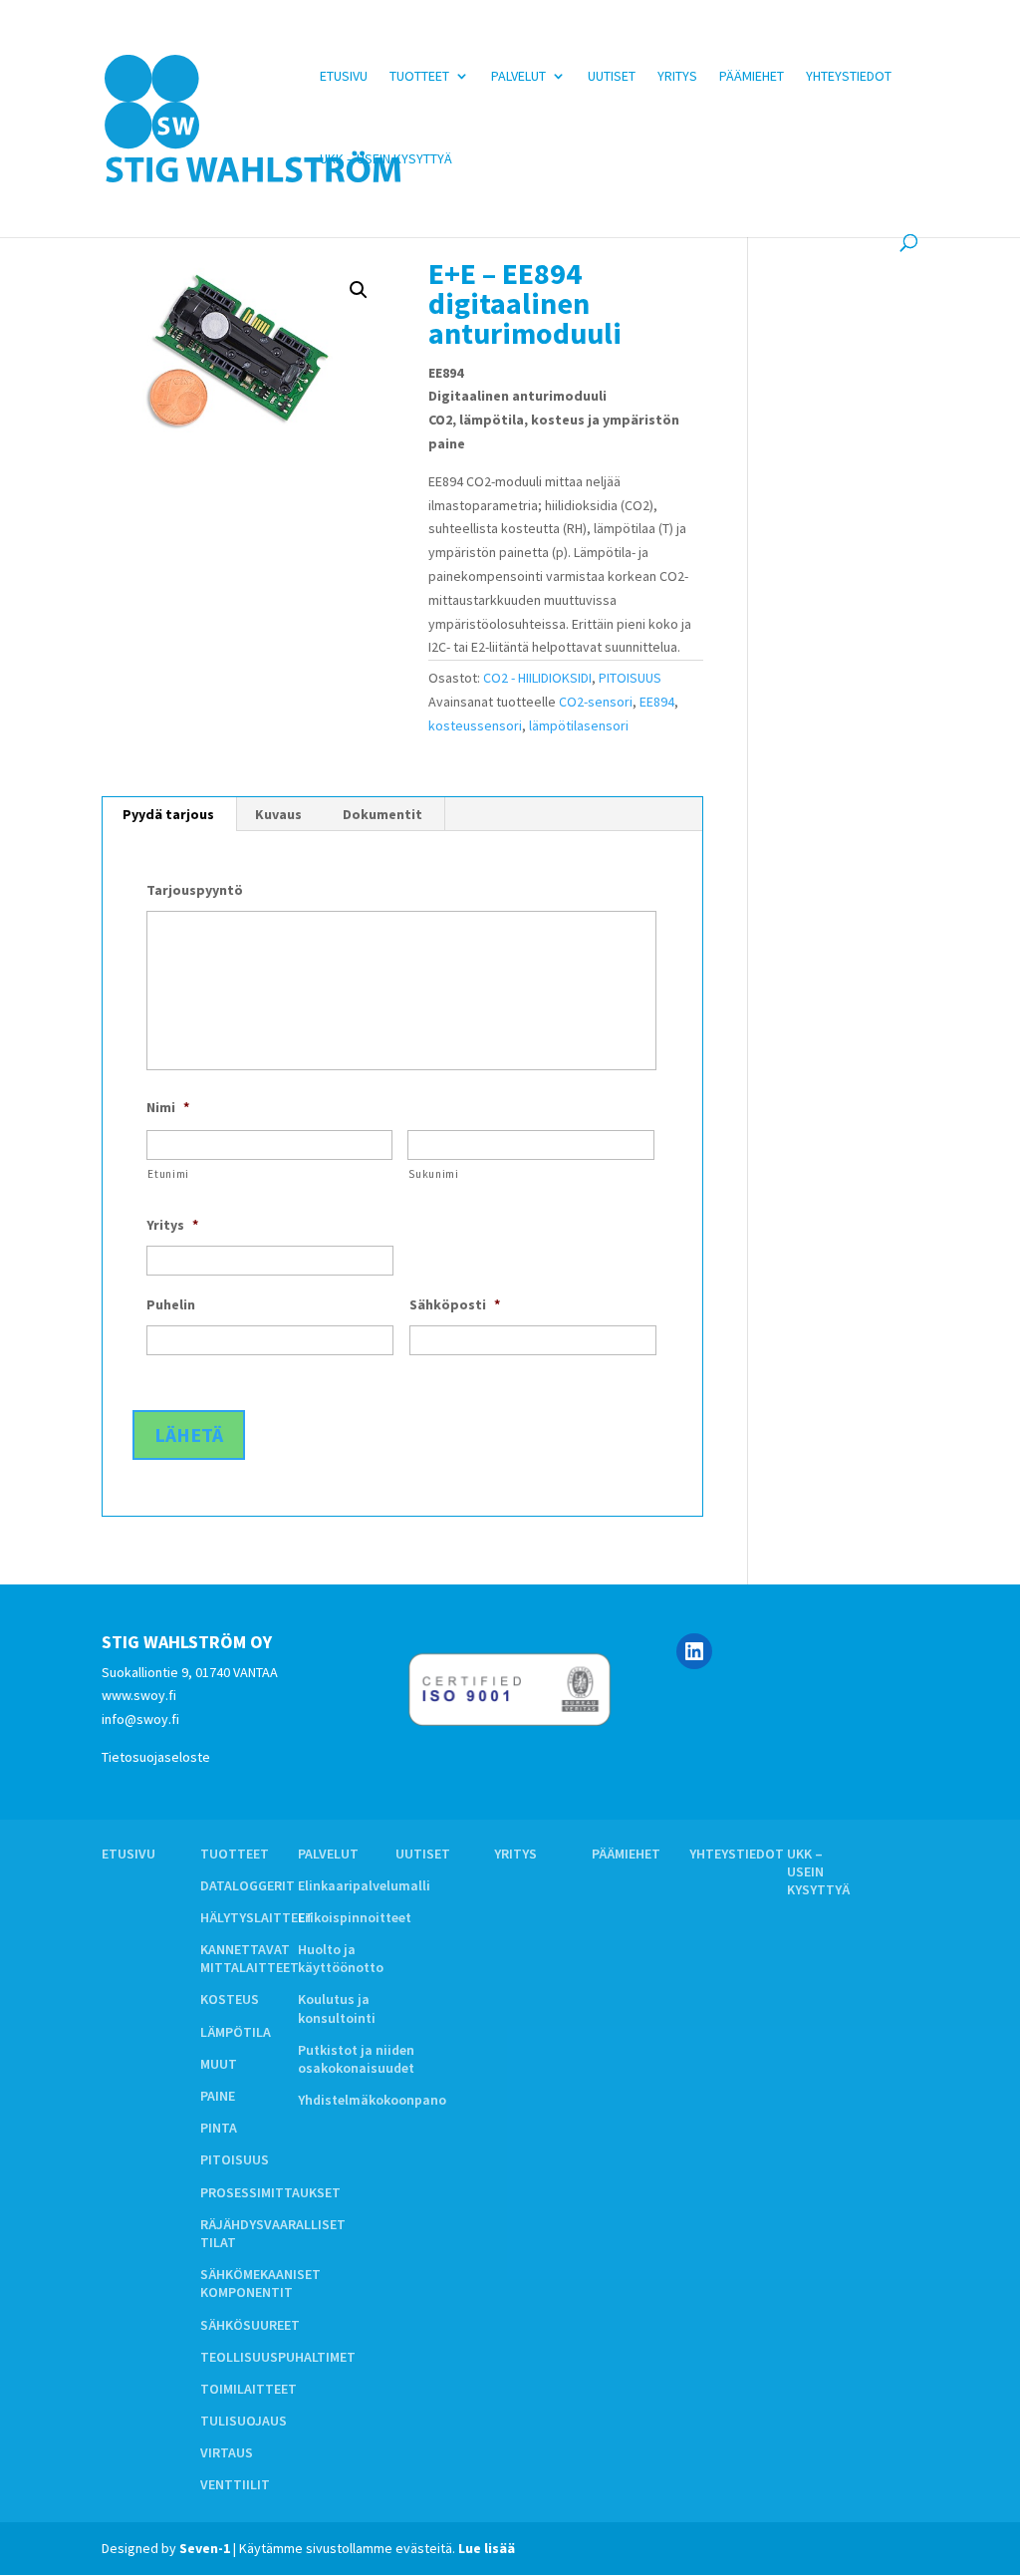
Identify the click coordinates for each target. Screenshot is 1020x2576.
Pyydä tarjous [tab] (168, 814)
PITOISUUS (630, 678)
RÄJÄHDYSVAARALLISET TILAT (273, 2233)
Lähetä (189, 1434)
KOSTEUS (230, 1999)
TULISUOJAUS (244, 2421)
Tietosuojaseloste (156, 1757)
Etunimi (168, 1174)
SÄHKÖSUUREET (250, 2325)
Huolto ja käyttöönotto (341, 1958)
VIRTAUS (227, 2452)
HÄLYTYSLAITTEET (257, 1917)
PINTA (219, 2128)
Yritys (677, 77)
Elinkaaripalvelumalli (364, 1885)
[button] (359, 290)
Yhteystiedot (849, 77)
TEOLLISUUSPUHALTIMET (278, 2357)
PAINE (218, 2096)
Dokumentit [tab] (382, 814)
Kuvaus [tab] (278, 814)
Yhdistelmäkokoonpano (372, 2100)
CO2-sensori (596, 702)
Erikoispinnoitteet (355, 1917)
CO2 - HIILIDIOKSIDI (537, 678)
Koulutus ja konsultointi (337, 2008)
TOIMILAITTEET (249, 2389)
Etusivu (344, 77)
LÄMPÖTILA (236, 2032)
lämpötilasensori (579, 725)
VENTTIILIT (235, 2484)
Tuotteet (419, 77)
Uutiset (612, 77)
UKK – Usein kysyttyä (386, 159)
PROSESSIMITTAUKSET (270, 2192)
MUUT (219, 2064)
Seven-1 (205, 2548)
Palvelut (518, 77)
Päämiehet (752, 77)
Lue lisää (487, 2548)
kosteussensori (475, 725)
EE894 (657, 702)
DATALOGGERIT (248, 1885)
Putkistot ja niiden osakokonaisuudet (356, 2059)
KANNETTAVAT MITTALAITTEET (250, 1958)
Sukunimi (433, 1174)
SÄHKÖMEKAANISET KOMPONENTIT (260, 2283)
